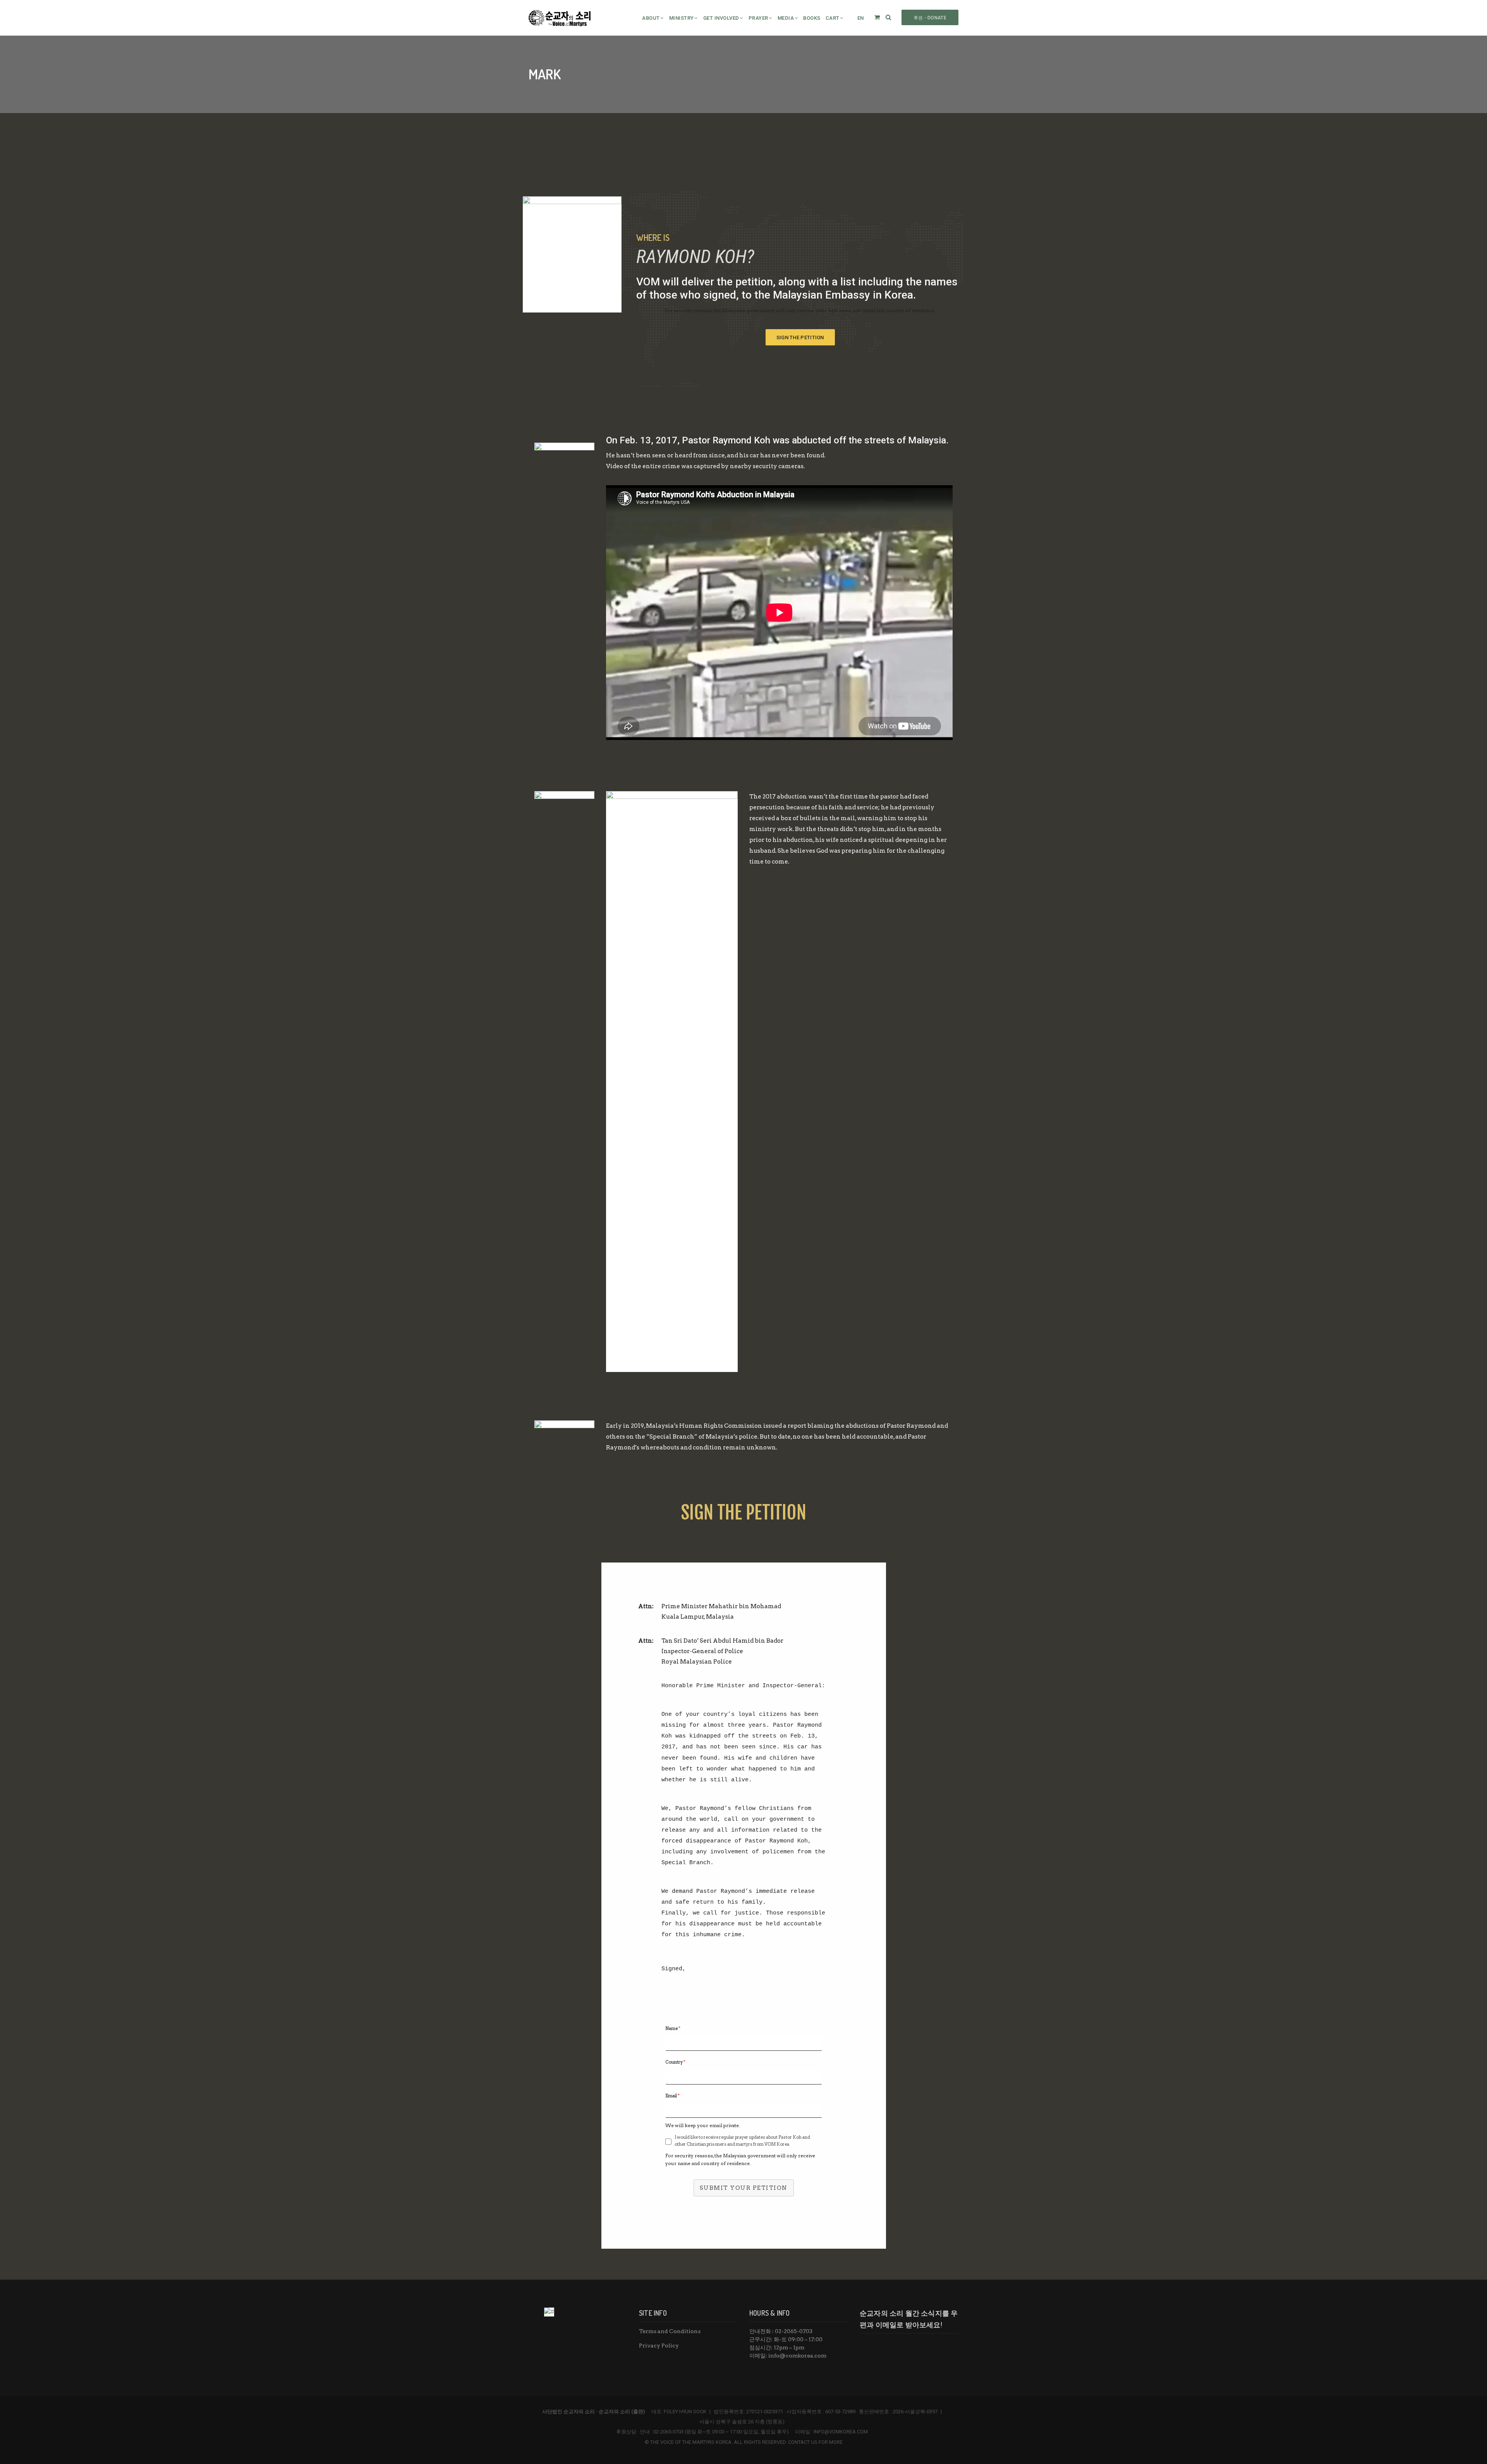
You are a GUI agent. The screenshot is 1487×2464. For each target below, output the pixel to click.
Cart (833, 18)
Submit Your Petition (744, 2188)
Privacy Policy (659, 2346)
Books (812, 18)
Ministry (682, 18)
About (651, 18)
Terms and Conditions (670, 2331)
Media (786, 18)
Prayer (758, 18)
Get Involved (721, 18)
